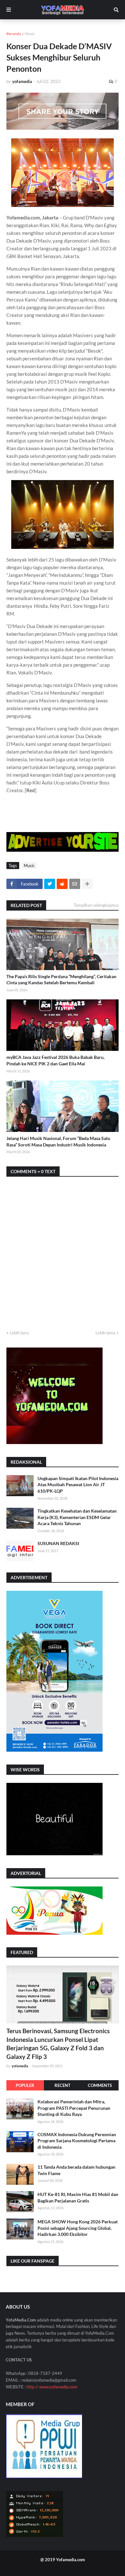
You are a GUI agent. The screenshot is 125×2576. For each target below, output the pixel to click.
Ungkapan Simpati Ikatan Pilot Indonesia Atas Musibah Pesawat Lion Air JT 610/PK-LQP (78, 1485)
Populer (25, 2085)
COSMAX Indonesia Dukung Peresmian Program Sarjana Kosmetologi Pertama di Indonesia (77, 2141)
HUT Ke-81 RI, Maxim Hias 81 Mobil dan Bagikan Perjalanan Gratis (78, 2197)
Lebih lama (105, 1333)
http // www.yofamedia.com (52, 2387)
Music (30, 34)
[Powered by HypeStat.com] (35, 2536)
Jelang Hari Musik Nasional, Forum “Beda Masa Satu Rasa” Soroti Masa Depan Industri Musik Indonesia (58, 1141)
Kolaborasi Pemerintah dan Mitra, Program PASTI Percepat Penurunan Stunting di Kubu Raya (74, 2108)
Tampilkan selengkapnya (96, 905)
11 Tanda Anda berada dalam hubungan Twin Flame (76, 2170)
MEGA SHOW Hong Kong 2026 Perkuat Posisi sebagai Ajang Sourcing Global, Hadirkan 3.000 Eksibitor (78, 2228)
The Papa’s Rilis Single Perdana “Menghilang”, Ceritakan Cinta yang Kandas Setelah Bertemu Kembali (61, 980)
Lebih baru (19, 1333)
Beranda (14, 34)
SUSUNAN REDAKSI (58, 1543)
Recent (63, 2085)
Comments (100, 2085)
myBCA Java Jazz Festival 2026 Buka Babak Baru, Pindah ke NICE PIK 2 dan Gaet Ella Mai (55, 1060)
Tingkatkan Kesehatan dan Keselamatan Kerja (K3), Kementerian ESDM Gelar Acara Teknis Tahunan (77, 1517)
